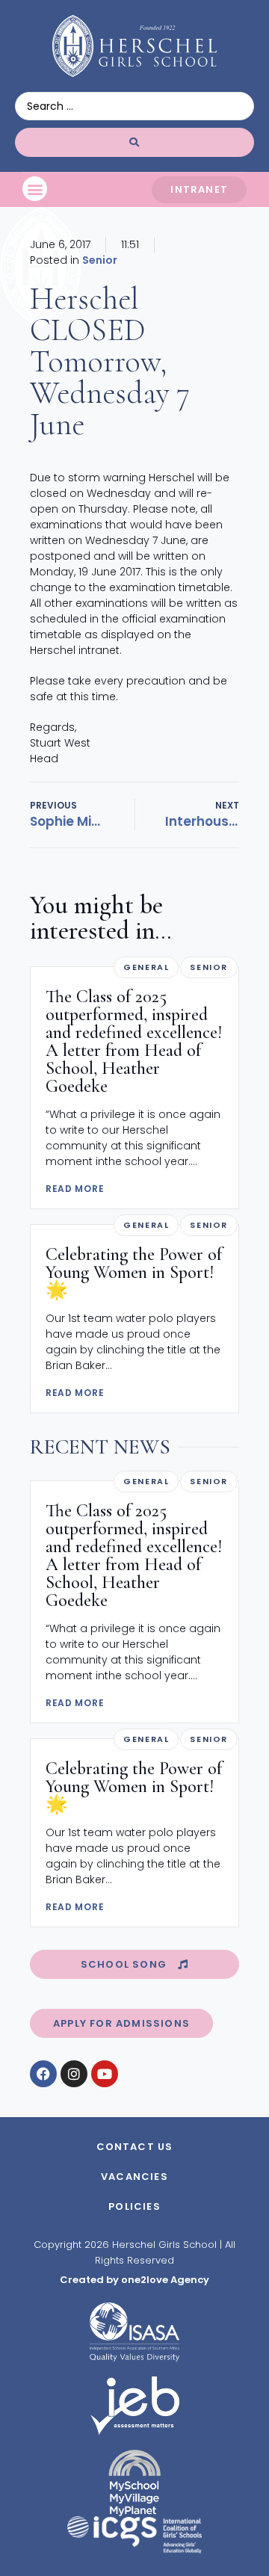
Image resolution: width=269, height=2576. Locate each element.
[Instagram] (74, 2074)
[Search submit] (134, 142)
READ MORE (75, 1189)
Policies (134, 2206)
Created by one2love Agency (134, 2280)
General (146, 967)
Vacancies (134, 2177)
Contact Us (135, 2147)
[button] (35, 189)
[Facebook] (43, 2074)
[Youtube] (105, 2074)
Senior (100, 260)
